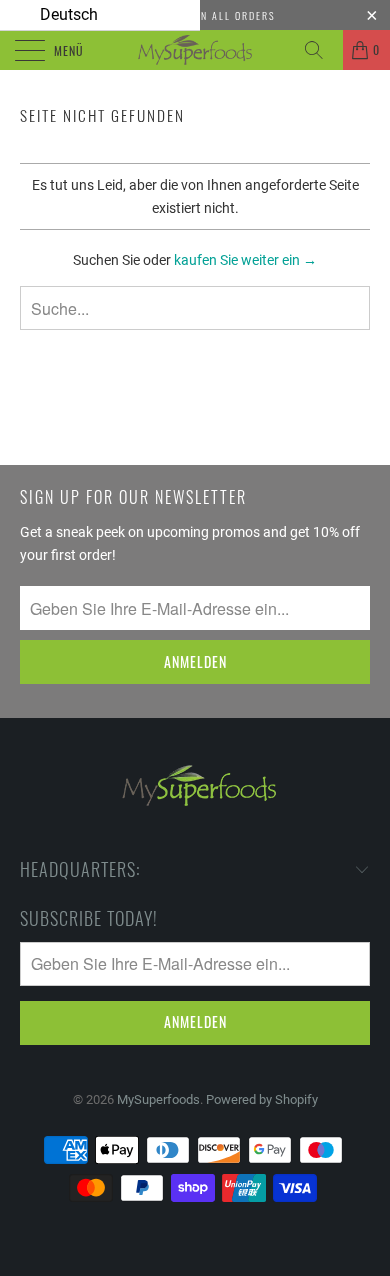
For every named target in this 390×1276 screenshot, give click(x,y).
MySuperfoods (158, 1099)
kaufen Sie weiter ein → (245, 260)
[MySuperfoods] (195, 50)
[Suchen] (321, 50)
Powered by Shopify (262, 1099)
